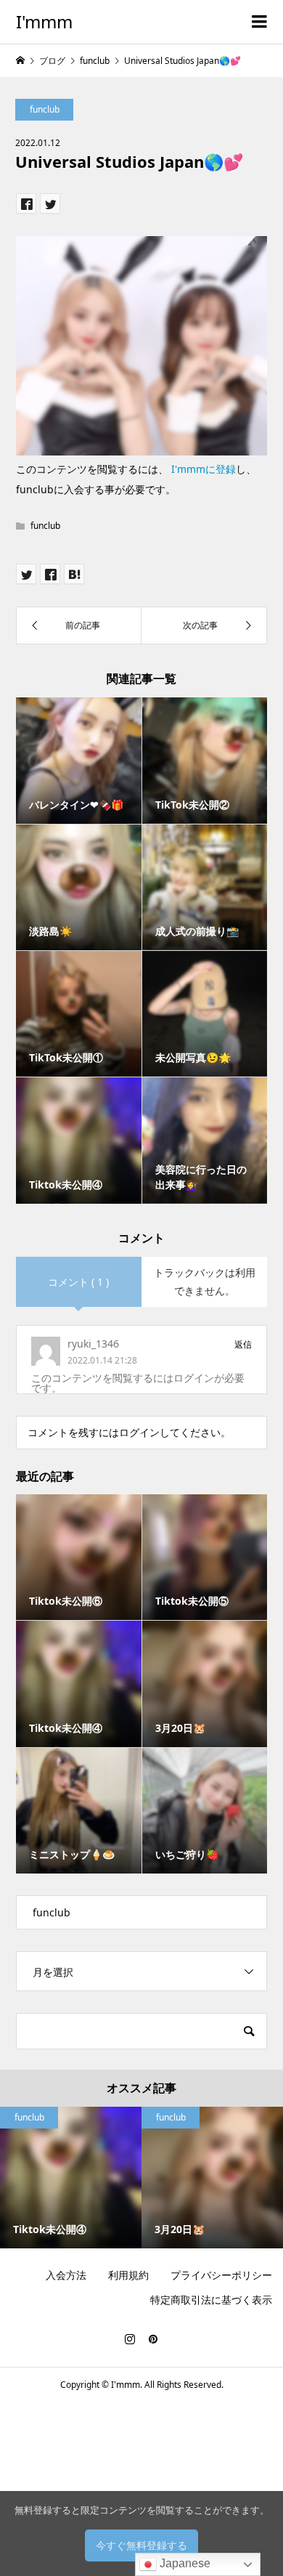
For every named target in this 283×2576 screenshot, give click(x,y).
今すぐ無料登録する (141, 2545)
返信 (243, 1344)
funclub (45, 109)
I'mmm (44, 21)
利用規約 (128, 2275)
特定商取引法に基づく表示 (211, 2300)
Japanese (184, 2563)
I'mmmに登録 (204, 469)
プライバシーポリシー (221, 2275)
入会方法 (66, 2275)
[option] (71, 2178)
